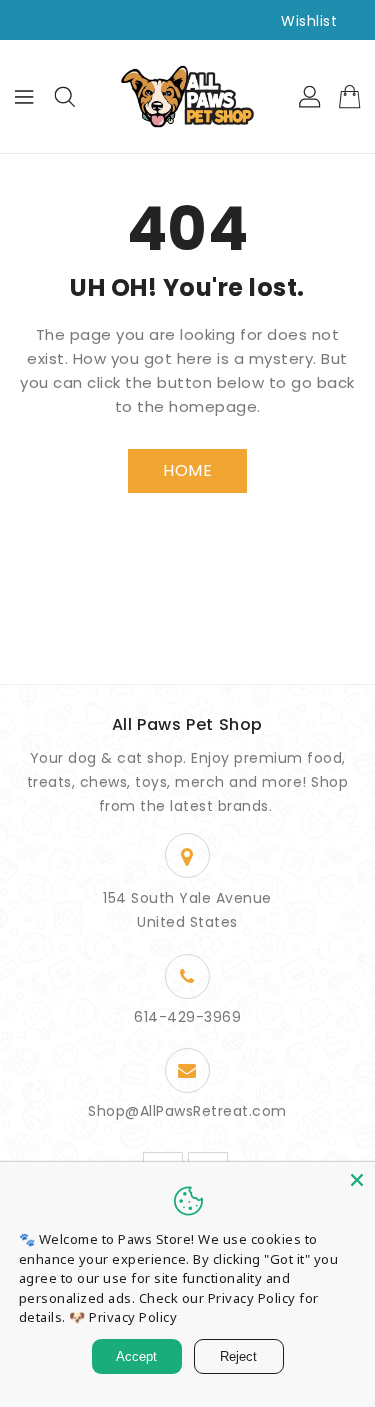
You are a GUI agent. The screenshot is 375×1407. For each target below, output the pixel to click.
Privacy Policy (133, 1317)
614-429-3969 (187, 1017)
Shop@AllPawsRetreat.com (187, 1111)
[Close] (357, 1180)
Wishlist (309, 21)
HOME (187, 470)
